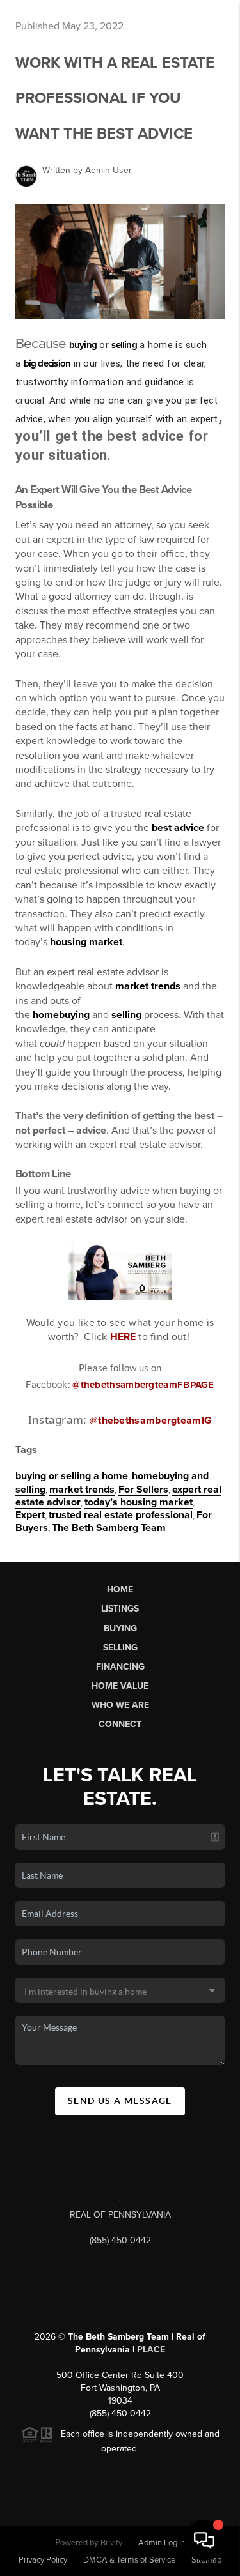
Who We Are (120, 1705)
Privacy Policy (43, 2560)
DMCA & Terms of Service (129, 2560)
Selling (120, 1648)
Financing (120, 1667)
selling (124, 345)
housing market (86, 942)
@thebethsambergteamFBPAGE (143, 1385)
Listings (120, 1609)
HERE (123, 1337)
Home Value (120, 1686)
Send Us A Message (120, 2101)
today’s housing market (139, 1502)
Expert (30, 1515)
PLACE (151, 2350)
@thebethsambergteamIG (151, 1421)
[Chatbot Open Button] (204, 2540)
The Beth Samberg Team (109, 1528)
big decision (47, 363)
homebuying (61, 1015)
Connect (120, 1724)
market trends (148, 986)
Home (120, 1589)
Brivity (111, 2543)
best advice (178, 828)
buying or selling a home (72, 1476)
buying (83, 345)
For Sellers (143, 1490)
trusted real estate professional (121, 1515)
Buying (120, 1628)
